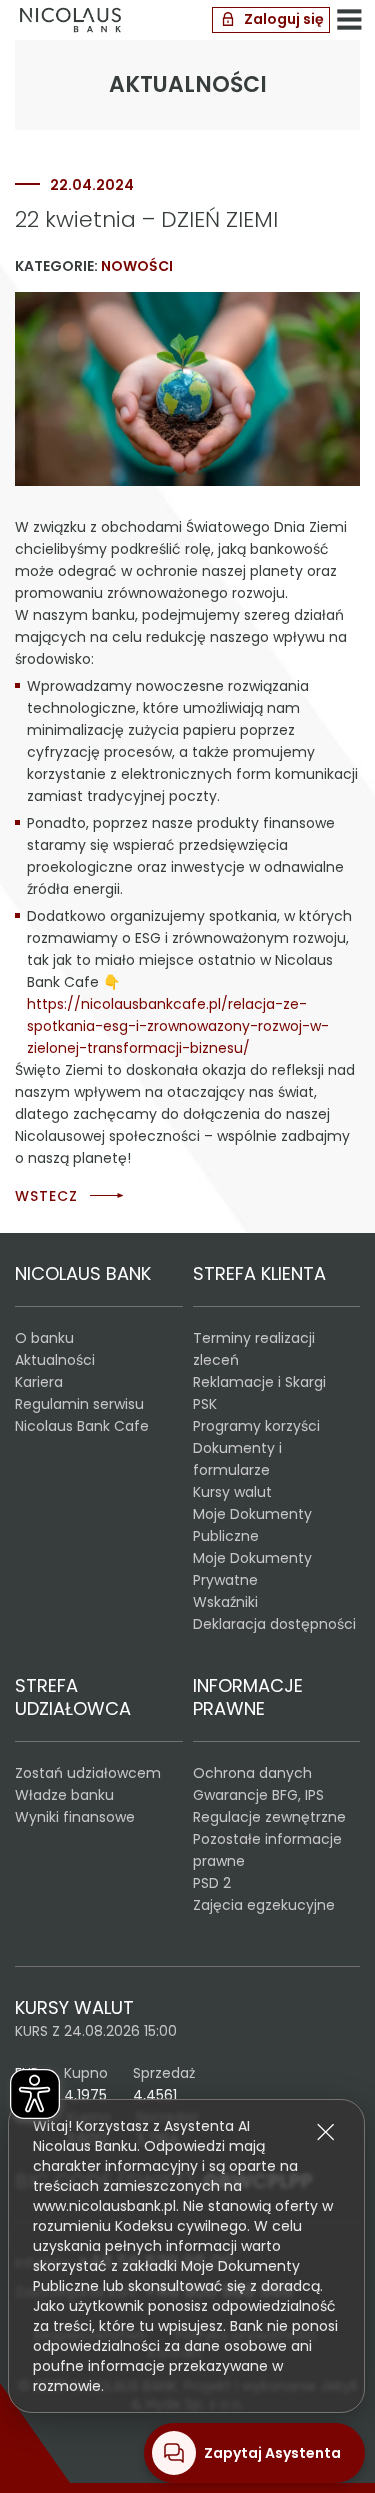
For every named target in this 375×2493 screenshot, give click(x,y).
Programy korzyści (256, 1426)
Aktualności (55, 1360)
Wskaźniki (225, 1602)
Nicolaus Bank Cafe (82, 1426)
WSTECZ (46, 1196)
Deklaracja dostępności (274, 1624)
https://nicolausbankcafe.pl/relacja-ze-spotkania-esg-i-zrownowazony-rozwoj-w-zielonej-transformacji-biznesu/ (178, 1026)
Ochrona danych (252, 1773)
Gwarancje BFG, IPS (258, 1795)
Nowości (137, 266)
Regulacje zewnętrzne (269, 1817)
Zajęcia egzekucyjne (264, 1905)
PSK (205, 1404)
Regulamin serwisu (79, 1404)
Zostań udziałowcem (88, 1773)
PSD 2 (212, 1883)
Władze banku (64, 1795)
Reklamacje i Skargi (259, 1382)
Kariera (39, 1382)
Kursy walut (232, 1492)
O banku (44, 1338)
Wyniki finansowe (75, 1817)
